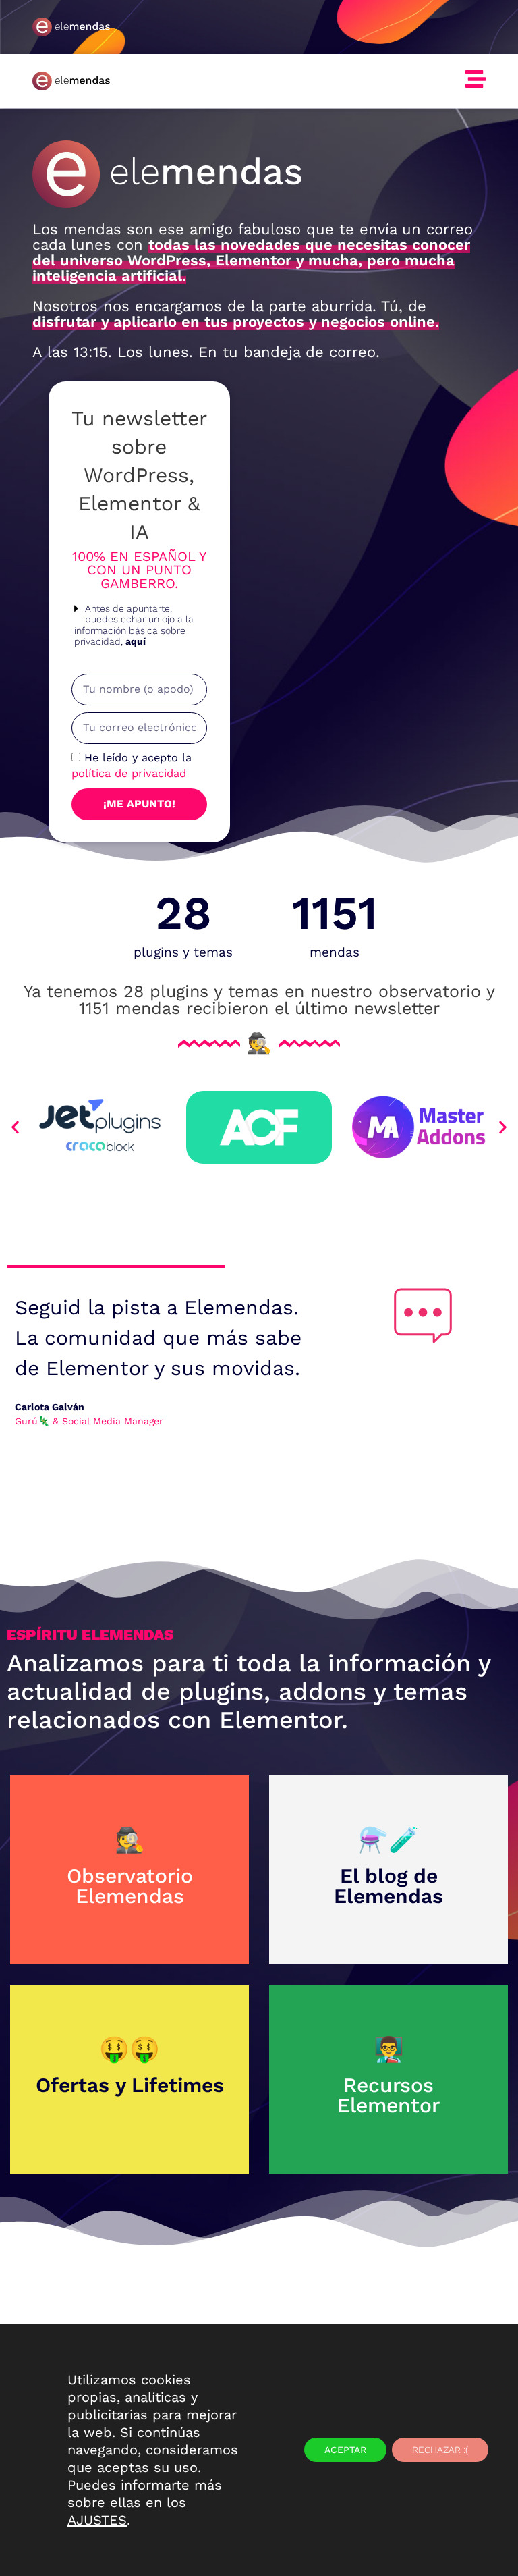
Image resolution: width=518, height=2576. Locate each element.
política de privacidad (129, 773)
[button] (140, 625)
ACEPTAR (345, 2450)
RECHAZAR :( (440, 2450)
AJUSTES (97, 2520)
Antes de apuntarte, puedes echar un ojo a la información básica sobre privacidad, (134, 625)
